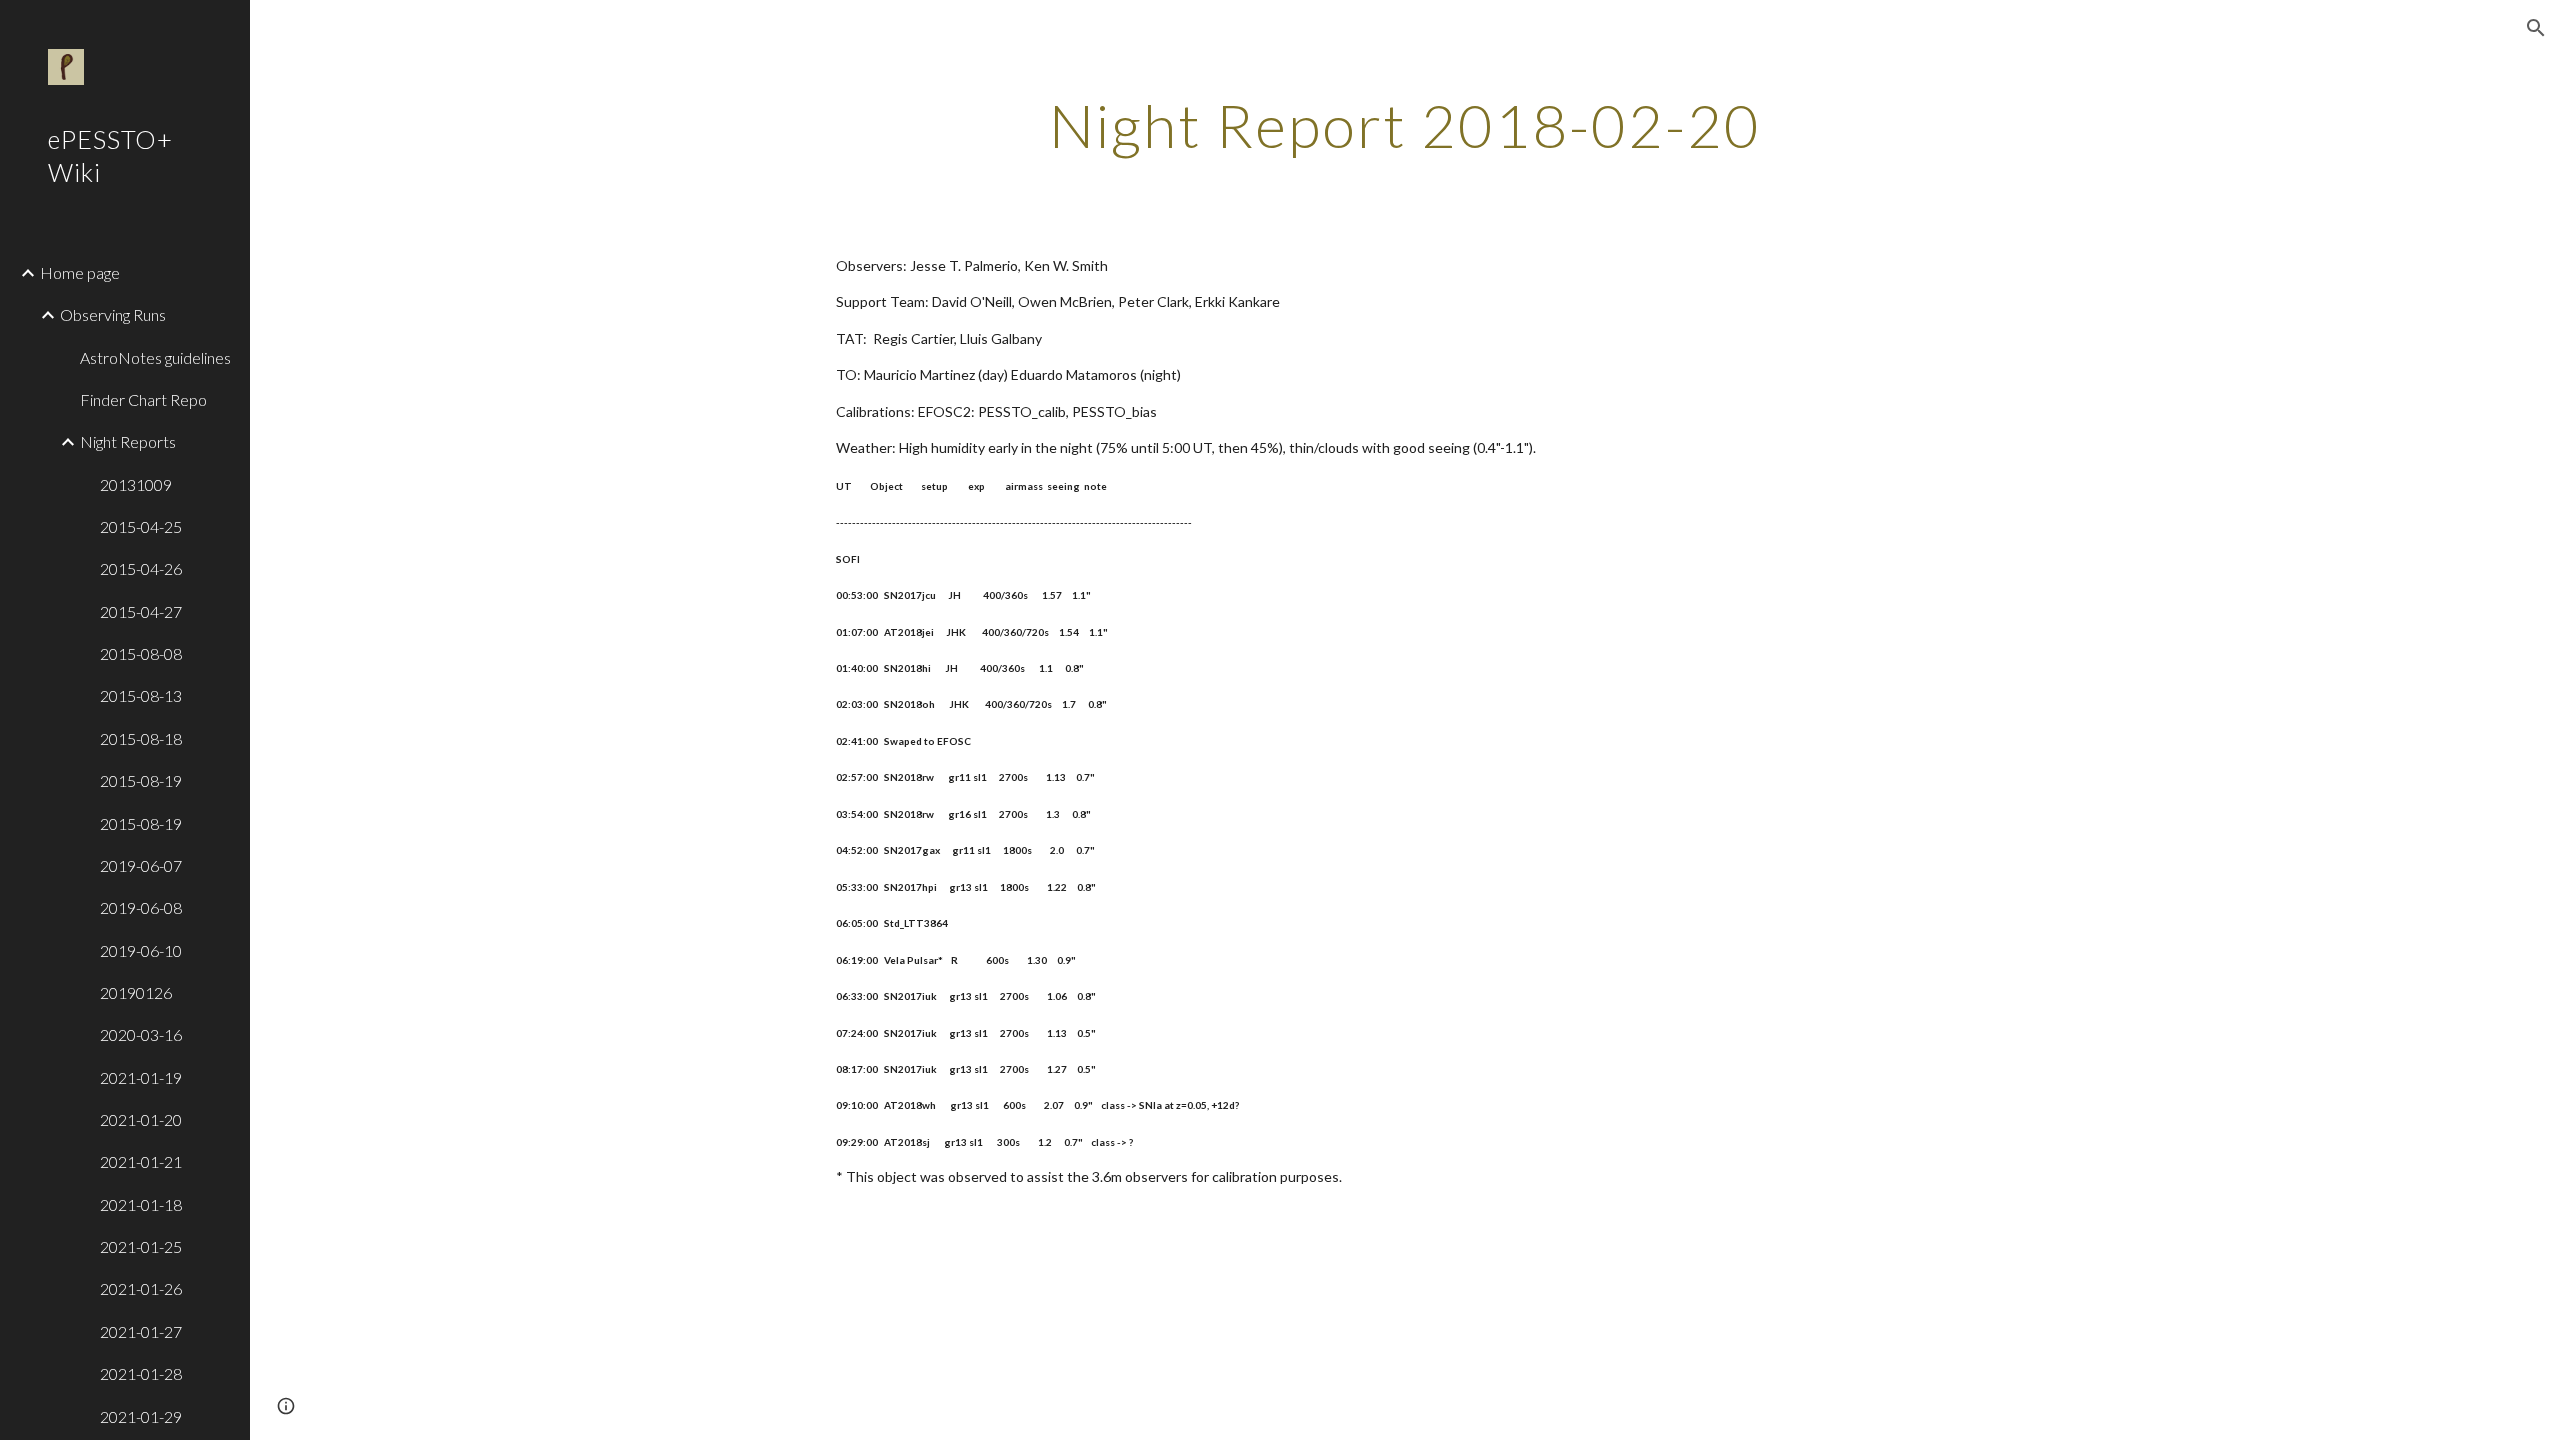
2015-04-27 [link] (141, 611)
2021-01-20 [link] (141, 1119)
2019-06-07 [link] (141, 865)
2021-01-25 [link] (141, 1246)
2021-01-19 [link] (141, 1077)
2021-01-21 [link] (141, 1161)
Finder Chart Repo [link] (143, 399)
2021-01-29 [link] (141, 1416)
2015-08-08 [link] (141, 653)
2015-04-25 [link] (141, 526)
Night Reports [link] (128, 441)
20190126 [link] (136, 992)
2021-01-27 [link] (141, 1331)
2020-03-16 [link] (141, 1034)
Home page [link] (80, 272)
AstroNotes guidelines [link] (155, 357)
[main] (1405, 125)
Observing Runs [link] (113, 314)
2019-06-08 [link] (141, 907)
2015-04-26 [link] (141, 568)
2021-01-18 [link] (141, 1204)
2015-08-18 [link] (141, 738)
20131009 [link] (136, 484)
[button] (2536, 28)
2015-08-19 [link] (141, 780)
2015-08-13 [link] (141, 695)
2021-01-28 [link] (141, 1373)
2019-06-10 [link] (141, 950)
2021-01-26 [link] (141, 1288)
